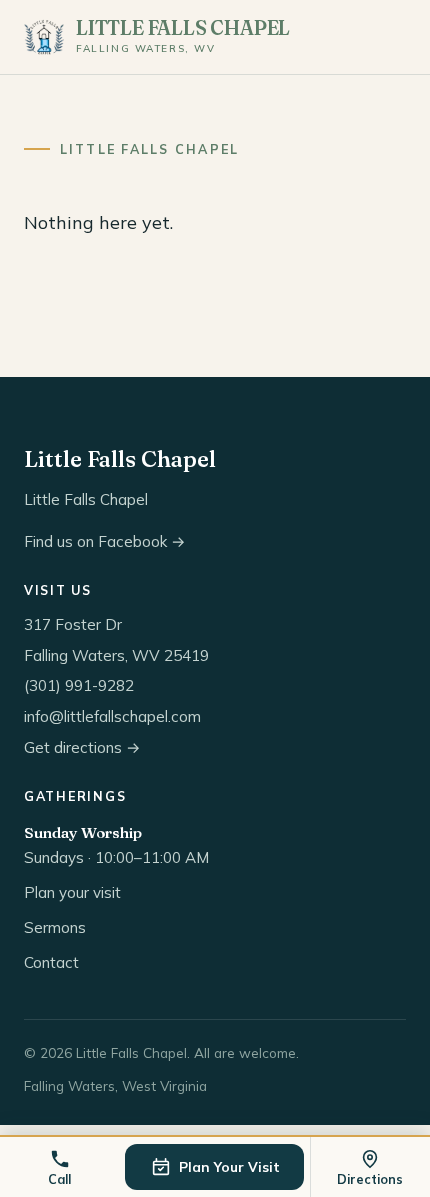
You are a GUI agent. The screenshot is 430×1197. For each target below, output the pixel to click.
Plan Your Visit (229, 1166)
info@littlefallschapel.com (112, 716)
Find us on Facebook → (105, 541)
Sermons (55, 927)
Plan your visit (72, 892)
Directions (370, 1179)
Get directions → (82, 747)
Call (59, 1179)
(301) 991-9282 (79, 685)
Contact (51, 962)
